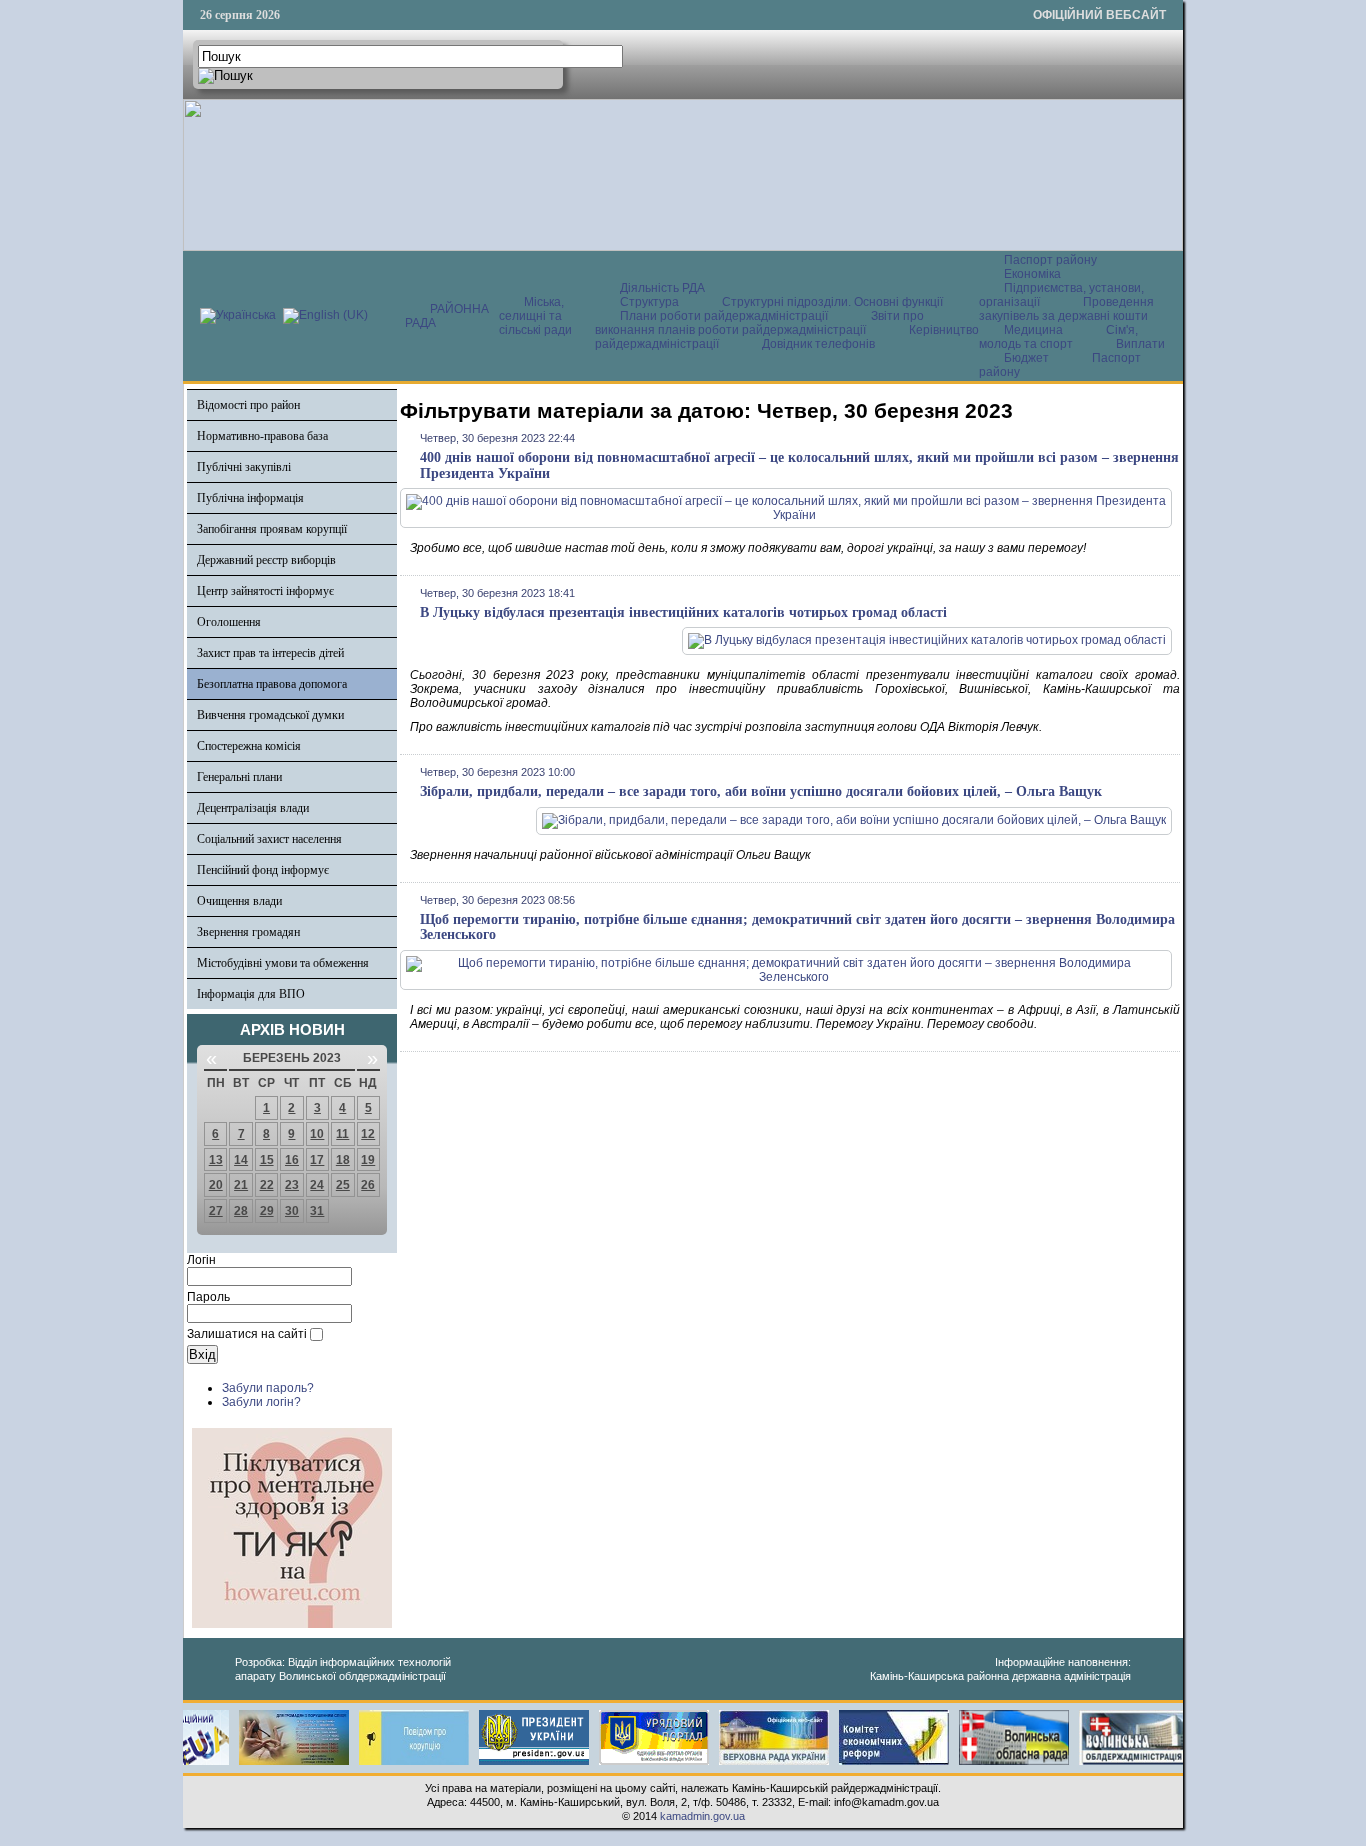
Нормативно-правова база (262, 436)
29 (267, 1211)
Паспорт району (1050, 260)
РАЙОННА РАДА (447, 316)
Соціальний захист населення (269, 839)
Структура (649, 302)
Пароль (208, 1297)
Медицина (1035, 330)
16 (292, 1160)
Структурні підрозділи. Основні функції (832, 302)
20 (216, 1185)
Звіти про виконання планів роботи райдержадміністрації (759, 323)
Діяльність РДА (662, 288)
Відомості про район (248, 405)
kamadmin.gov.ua (702, 1816)
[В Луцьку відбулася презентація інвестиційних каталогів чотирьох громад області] (927, 640)
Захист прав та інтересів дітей (270, 653)
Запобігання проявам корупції (272, 529)
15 (267, 1160)
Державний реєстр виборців (266, 560)
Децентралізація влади (253, 808)
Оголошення (229, 622)
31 (317, 1211)
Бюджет (1028, 358)
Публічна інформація (250, 498)
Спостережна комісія (249, 746)
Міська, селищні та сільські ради (535, 316)
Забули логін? (261, 1402)
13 (216, 1160)
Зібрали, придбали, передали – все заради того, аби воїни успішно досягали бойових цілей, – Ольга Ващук (761, 791)
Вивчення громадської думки (270, 715)
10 (317, 1134)
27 (216, 1211)
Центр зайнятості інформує (265, 591)
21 (241, 1185)
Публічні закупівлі (244, 467)
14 (241, 1160)
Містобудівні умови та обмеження (283, 963)
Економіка (1032, 274)
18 (343, 1160)
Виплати (1140, 344)
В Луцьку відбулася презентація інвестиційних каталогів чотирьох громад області (683, 612)
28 (241, 1211)
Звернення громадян (248, 932)
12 (368, 1134)
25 (343, 1185)
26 (368, 1185)
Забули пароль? (268, 1388)
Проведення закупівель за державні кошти (1066, 309)
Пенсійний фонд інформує (263, 870)
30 (292, 1211)
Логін (201, 1260)
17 (317, 1160)
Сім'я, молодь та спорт (1058, 337)
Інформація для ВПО (251, 994)
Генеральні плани (239, 777)
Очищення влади (239, 901)
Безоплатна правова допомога (272, 684)
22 (267, 1185)
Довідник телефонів (818, 344)
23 (292, 1185)
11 (342, 1134)
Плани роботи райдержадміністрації (724, 316)
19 (368, 1160)
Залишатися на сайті (247, 1334)
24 (317, 1185)
